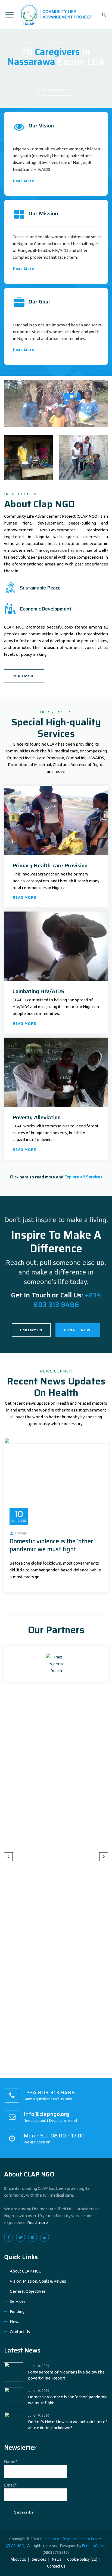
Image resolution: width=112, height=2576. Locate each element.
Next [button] (104, 1857)
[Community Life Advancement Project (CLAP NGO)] (56, 14)
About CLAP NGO (29, 2174)
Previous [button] (8, 1857)
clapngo (21, 1533)
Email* (10, 2485)
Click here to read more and (56, 1177)
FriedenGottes (94, 2546)
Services (18, 2301)
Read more (38, 2222)
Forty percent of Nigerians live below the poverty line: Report (66, 2375)
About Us (18, 2559)
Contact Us (31, 1330)
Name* (11, 2462)
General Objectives (28, 2291)
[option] (56, 1515)
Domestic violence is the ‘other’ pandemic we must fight (52, 1545)
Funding (17, 2311)
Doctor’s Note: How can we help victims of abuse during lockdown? (68, 2425)
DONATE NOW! (78, 1330)
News (15, 2322)
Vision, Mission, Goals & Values (38, 2281)
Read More (24, 181)
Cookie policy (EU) (82, 2559)
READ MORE (24, 676)
